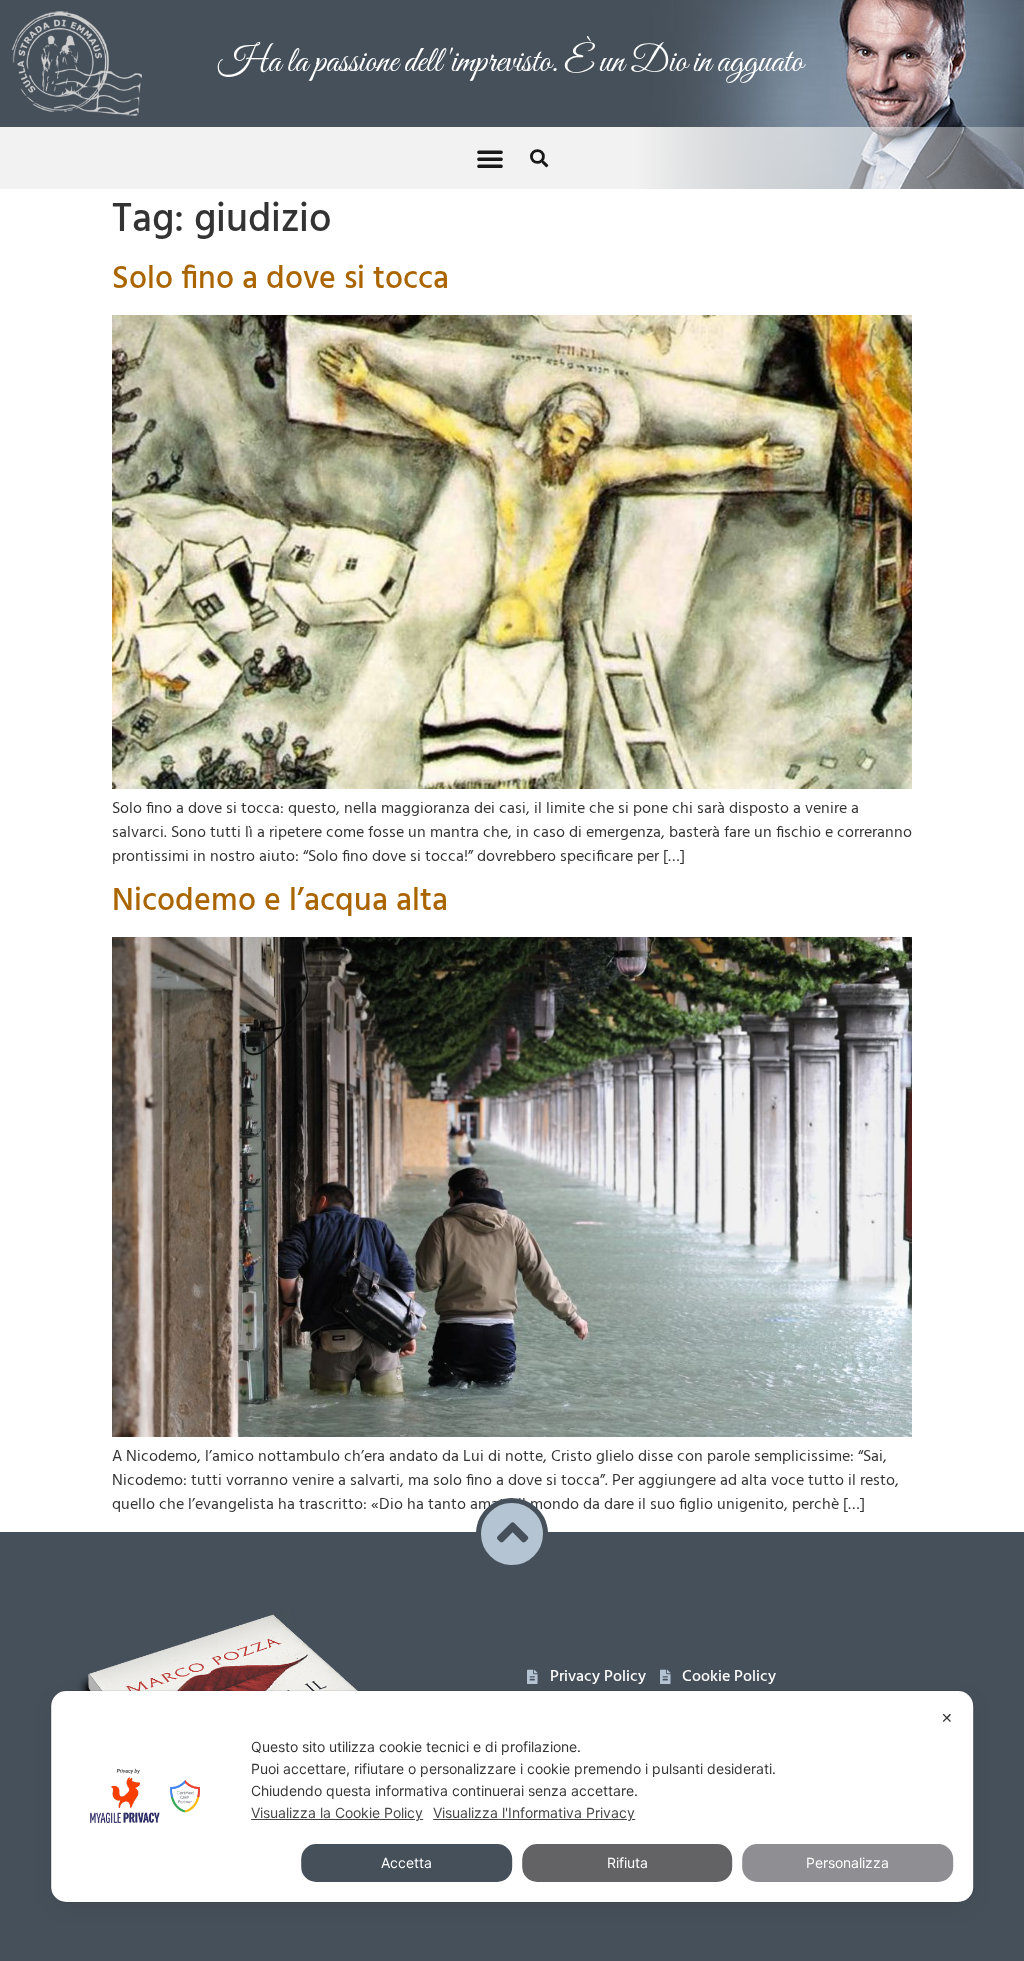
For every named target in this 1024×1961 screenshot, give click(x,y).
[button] (490, 134)
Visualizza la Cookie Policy (337, 1812)
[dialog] (512, 1796)
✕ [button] (947, 1717)
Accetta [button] (406, 1862)
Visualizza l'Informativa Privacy (534, 1812)
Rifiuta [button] (627, 1862)
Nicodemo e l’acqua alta (280, 877)
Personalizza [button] (847, 1862)
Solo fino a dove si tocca (280, 255)
